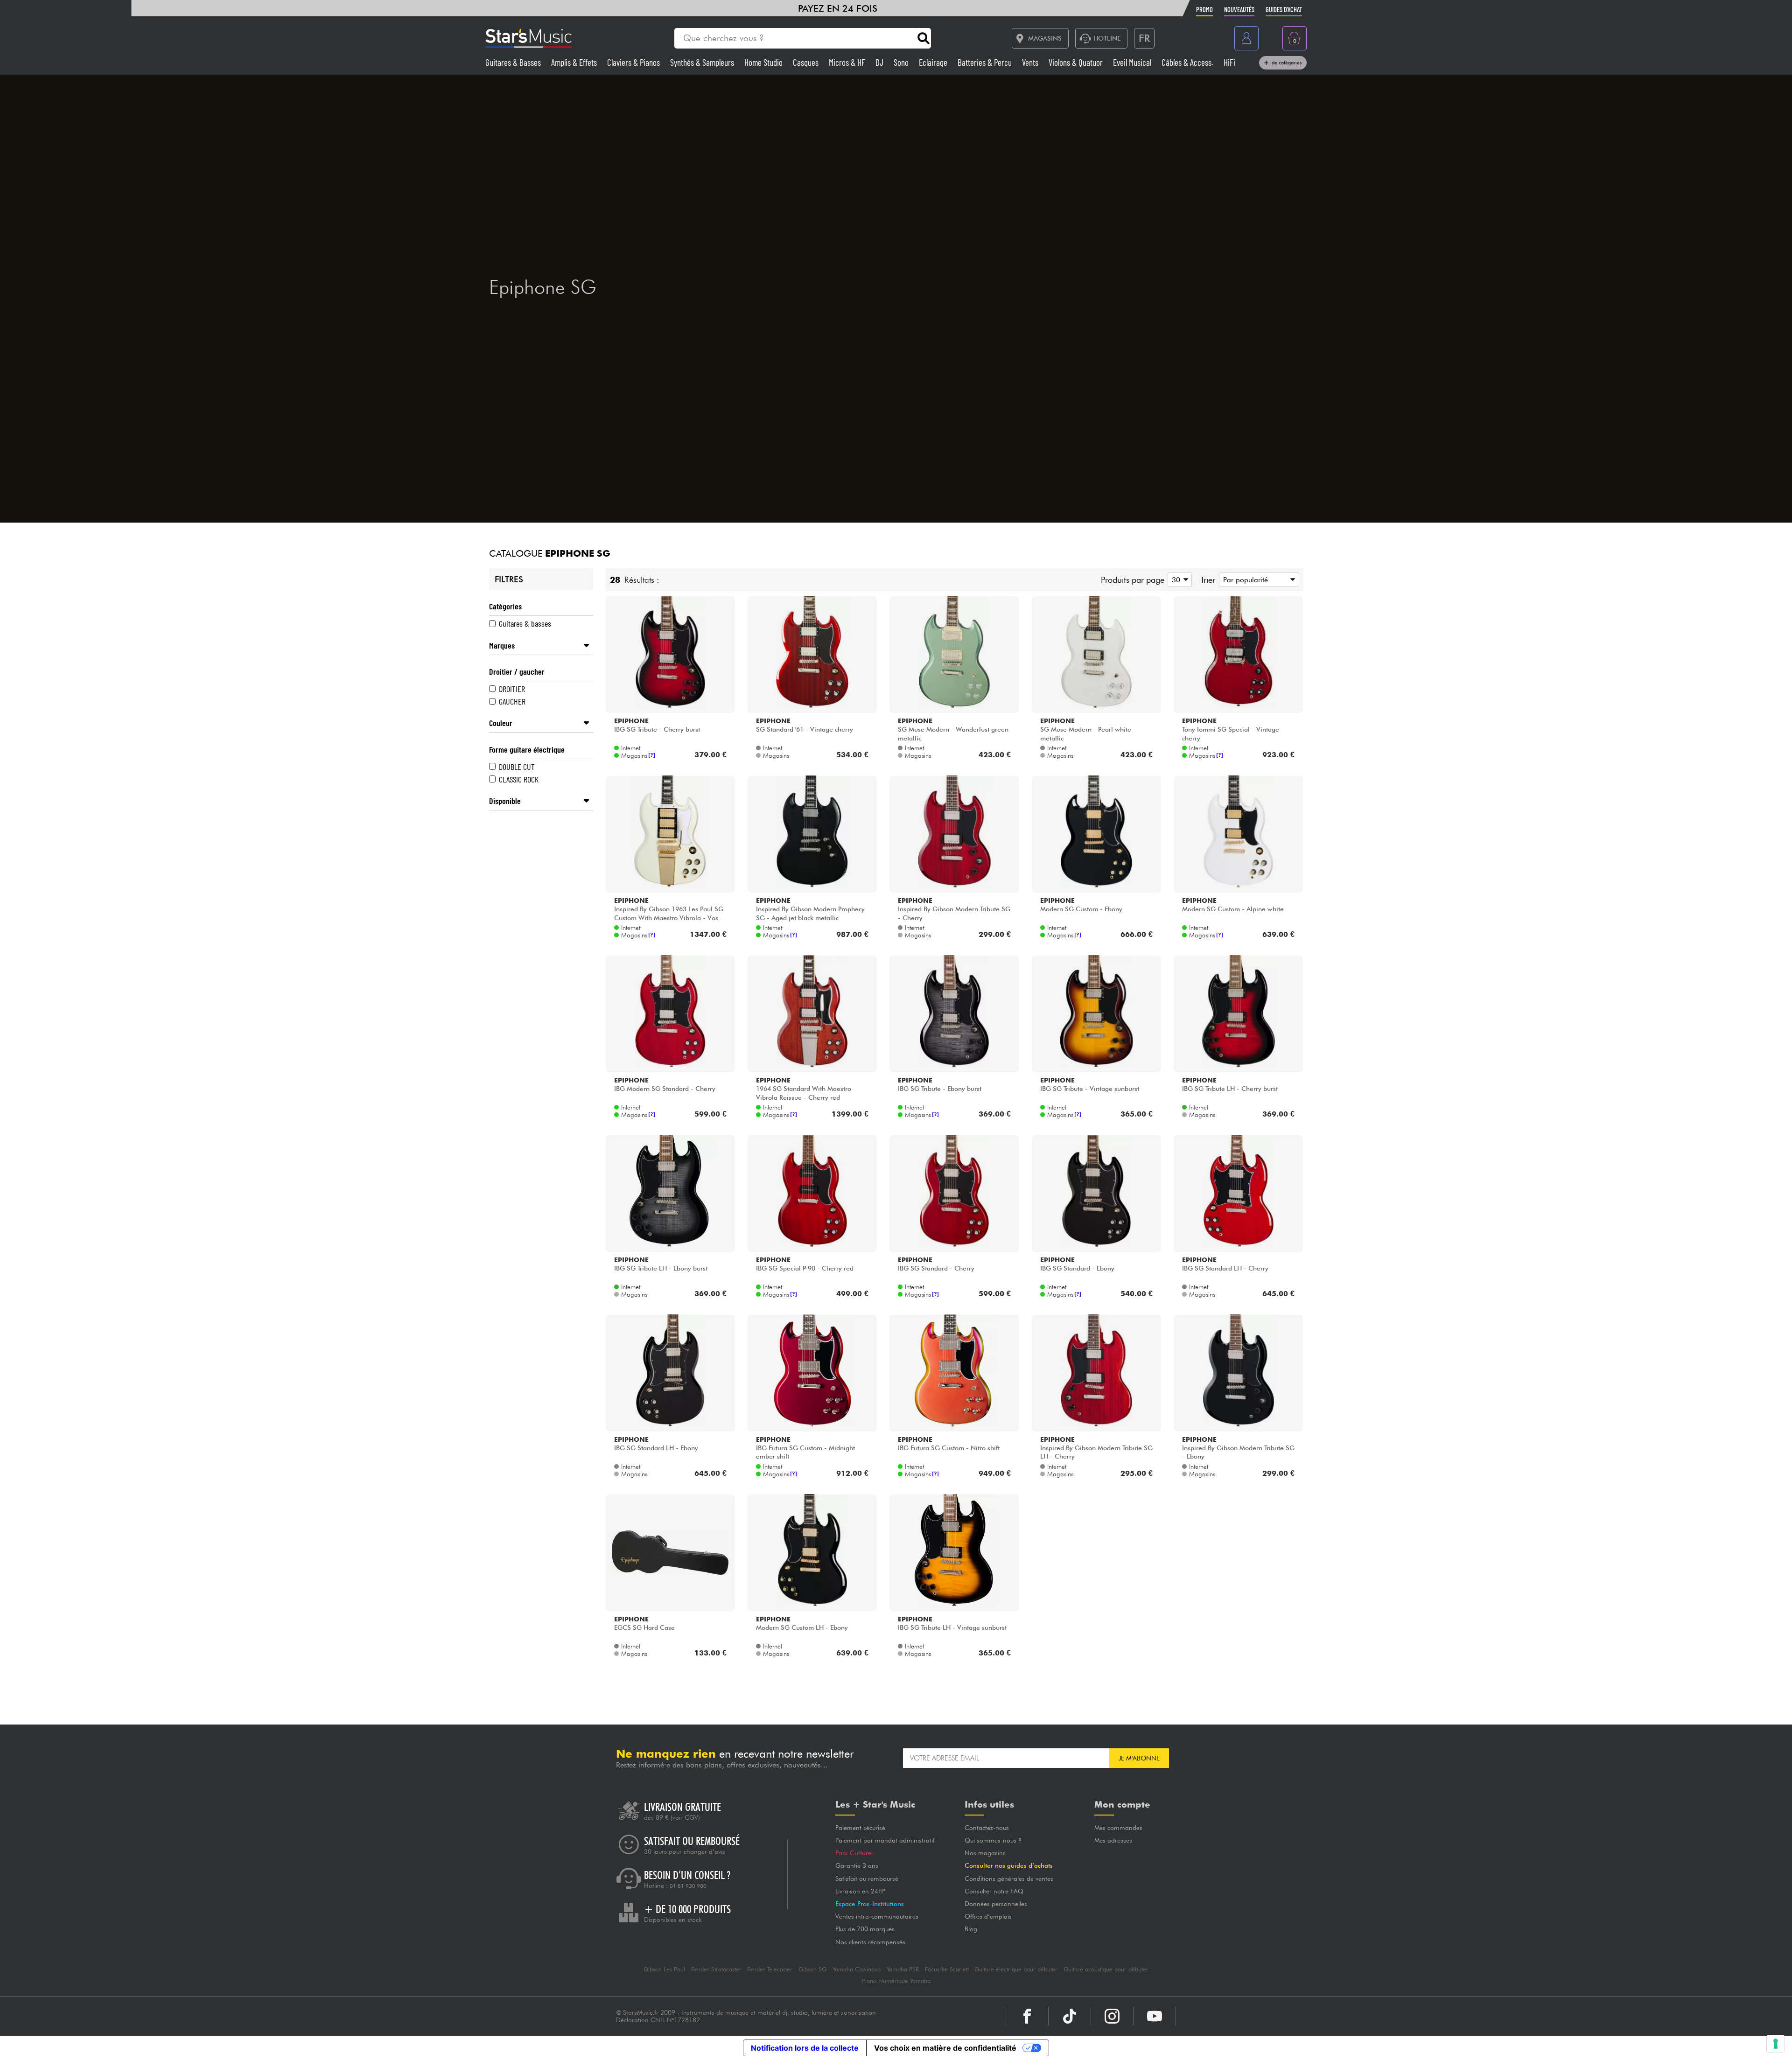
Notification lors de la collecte (805, 2048)
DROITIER (512, 689)
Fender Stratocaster (716, 1969)
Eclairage (934, 62)
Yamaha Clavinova (857, 1969)
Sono (902, 62)
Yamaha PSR (903, 1969)
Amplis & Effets (575, 62)
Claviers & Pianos (634, 62)
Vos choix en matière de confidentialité (945, 2048)
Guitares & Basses (514, 62)
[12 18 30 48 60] (1178, 580)
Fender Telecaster (770, 1969)
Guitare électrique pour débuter (1016, 1969)
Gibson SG (812, 1969)
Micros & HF (848, 62)
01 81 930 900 (688, 1886)
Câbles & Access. (1188, 62)
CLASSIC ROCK (519, 779)
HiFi (1229, 62)
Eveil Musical (1133, 62)
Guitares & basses (525, 623)
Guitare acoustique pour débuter (1106, 1969)
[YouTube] (1155, 2016)
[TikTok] (1070, 2016)
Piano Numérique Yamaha (896, 1981)
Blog (971, 1929)
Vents (1031, 62)
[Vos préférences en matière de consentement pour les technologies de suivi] (1776, 2044)
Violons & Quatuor (1077, 62)
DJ (880, 62)
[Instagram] (1112, 2016)
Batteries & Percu (986, 62)
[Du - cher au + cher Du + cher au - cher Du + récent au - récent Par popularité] (1257, 580)
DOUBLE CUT (517, 767)
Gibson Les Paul (664, 1969)
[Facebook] (1027, 2016)
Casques (807, 62)
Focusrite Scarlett (947, 1969)
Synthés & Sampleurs (703, 62)
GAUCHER (512, 701)
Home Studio (764, 62)
